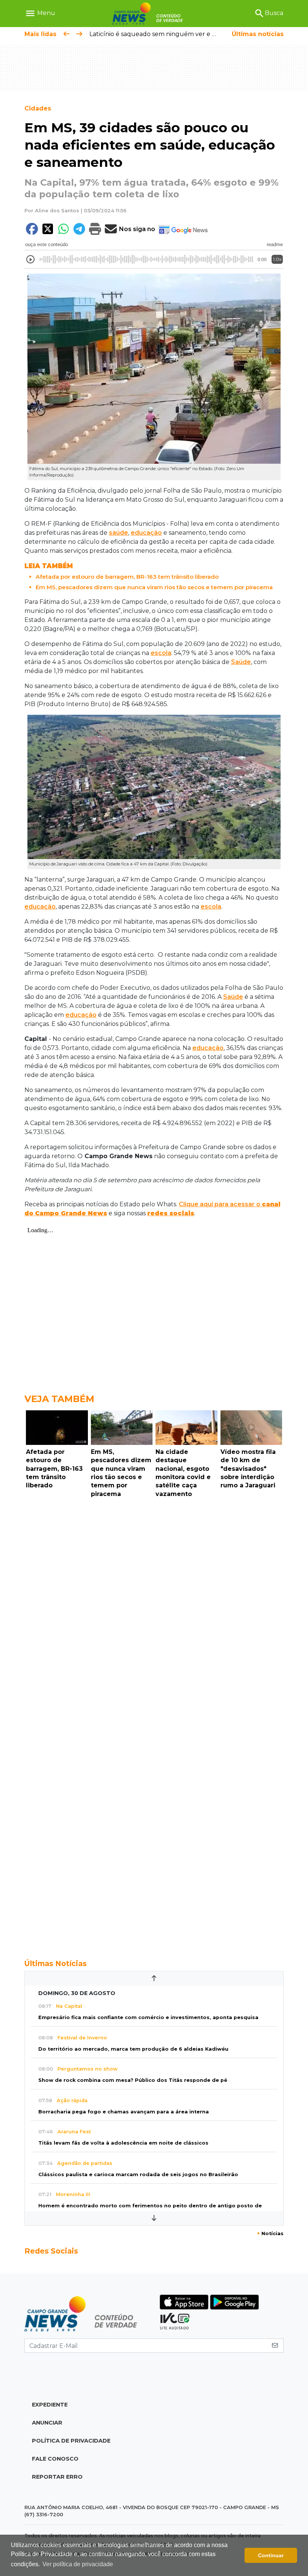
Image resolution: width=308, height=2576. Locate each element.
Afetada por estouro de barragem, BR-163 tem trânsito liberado (127, 577)
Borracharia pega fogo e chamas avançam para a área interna (124, 2112)
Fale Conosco (55, 2459)
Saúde (241, 662)
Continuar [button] (271, 2555)
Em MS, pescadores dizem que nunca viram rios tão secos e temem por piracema (154, 587)
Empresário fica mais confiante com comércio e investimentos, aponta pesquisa (148, 2017)
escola (161, 653)
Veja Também (59, 1399)
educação (146, 533)
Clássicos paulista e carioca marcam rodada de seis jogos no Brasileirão (138, 2174)
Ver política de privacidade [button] (78, 2564)
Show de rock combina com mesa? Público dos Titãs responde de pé (133, 2080)
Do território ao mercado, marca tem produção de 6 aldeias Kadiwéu (133, 2049)
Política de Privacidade (71, 2441)
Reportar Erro (57, 2477)
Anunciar (47, 2423)
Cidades (38, 108)
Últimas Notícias (56, 1963)
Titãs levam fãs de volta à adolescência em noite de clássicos (123, 2143)
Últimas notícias (258, 34)
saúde (119, 533)
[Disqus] (154, 1604)
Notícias (270, 2233)
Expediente (50, 2405)
